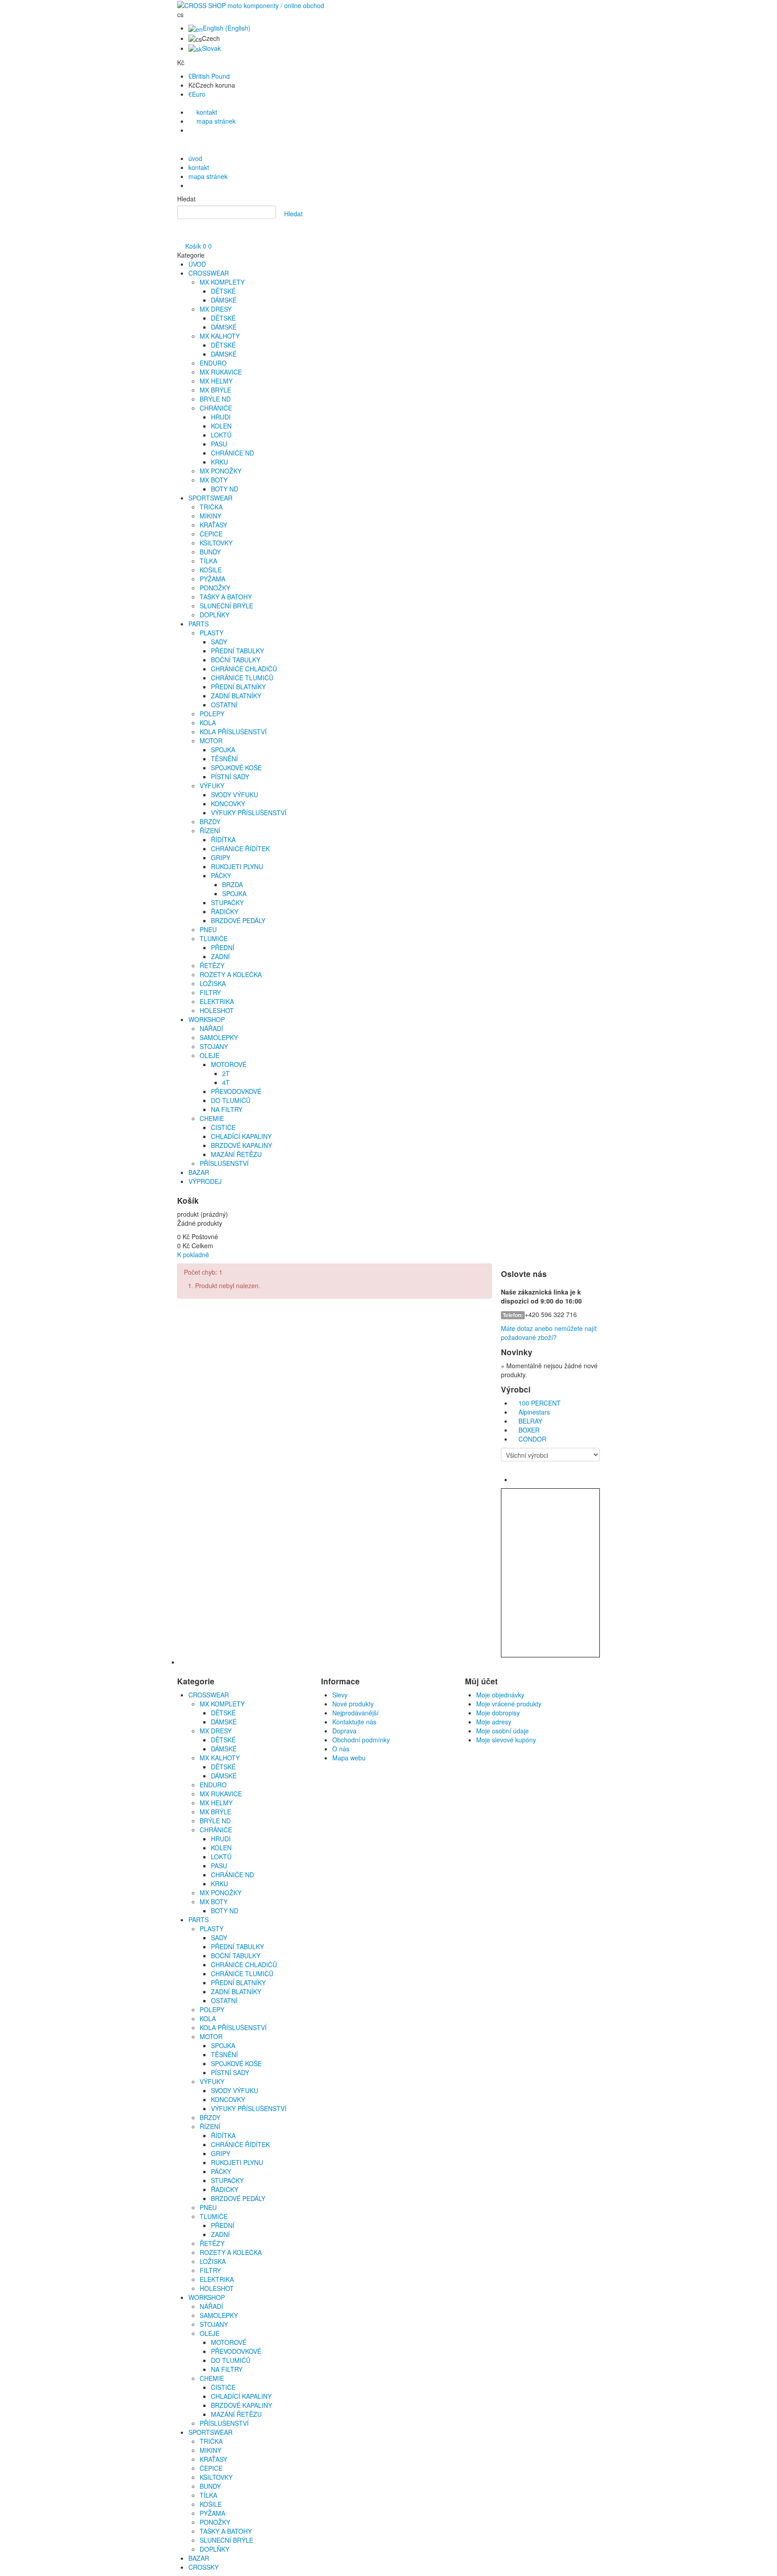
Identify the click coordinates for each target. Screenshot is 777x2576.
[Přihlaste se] (180, 237)
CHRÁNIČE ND (232, 453)
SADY (219, 642)
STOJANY (214, 1046)
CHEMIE (212, 1118)
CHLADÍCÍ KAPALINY (241, 1136)
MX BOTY (214, 480)
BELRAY (530, 1421)
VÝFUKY (212, 786)
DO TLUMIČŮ (231, 1100)
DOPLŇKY (214, 615)
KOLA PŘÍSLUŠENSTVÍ (233, 732)
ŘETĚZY (212, 965)
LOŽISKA (213, 983)
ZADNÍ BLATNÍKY (236, 696)
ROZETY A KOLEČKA (231, 974)
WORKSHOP (207, 1019)
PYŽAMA (212, 579)
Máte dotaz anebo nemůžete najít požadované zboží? (549, 1333)
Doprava (344, 1731)
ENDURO (213, 363)
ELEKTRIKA (217, 1001)
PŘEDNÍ (223, 947)
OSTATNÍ (224, 705)
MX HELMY (216, 381)
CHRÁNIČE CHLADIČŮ (244, 669)
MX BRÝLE (215, 390)
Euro (197, 94)
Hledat (186, 199)
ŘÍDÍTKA (223, 839)
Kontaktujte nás (354, 1722)
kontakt (206, 112)
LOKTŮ (221, 435)
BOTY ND (225, 489)
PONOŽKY (215, 588)
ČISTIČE (223, 1127)
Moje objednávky (500, 1695)
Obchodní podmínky (361, 1740)
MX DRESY (216, 309)
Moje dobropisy (498, 1713)
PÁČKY (221, 875)
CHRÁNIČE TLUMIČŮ (242, 678)
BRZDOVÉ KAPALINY (241, 1145)
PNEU (208, 929)
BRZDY (210, 821)
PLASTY (212, 633)
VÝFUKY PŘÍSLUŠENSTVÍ (249, 813)
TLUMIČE (214, 938)
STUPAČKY (227, 902)
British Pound (209, 76)
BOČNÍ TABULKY (236, 660)
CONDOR (532, 1439)
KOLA (208, 723)
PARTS (199, 624)
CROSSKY (203, 2567)
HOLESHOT (217, 1010)
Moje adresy (494, 1722)
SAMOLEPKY (219, 1037)
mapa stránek (215, 121)
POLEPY (212, 714)
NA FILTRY (227, 1109)
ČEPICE (211, 534)
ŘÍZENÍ (210, 830)
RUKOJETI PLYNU (237, 866)
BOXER (529, 1430)
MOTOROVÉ (229, 1064)
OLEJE (210, 1055)
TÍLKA (208, 561)
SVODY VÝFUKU (234, 795)
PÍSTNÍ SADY (230, 777)
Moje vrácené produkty (509, 1704)
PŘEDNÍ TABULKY (237, 651)
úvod (195, 158)
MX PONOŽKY (221, 471)
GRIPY (221, 857)
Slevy (340, 1695)
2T (226, 1073)
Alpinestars (534, 1412)
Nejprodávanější (355, 1713)
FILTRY (210, 992)
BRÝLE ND (215, 399)
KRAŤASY (213, 525)
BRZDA (232, 884)
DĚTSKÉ (223, 291)
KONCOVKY (228, 804)
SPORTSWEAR (210, 498)
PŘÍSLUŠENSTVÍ (224, 1163)
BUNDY (210, 552)
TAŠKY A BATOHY (226, 597)
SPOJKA (223, 750)
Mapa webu (349, 1758)
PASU (219, 444)
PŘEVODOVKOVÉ (236, 1091)
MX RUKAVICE (221, 372)
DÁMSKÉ (224, 300)
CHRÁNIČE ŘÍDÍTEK (240, 848)
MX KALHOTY (220, 336)
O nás (341, 1749)
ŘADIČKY (225, 911)
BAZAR (199, 1172)
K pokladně (193, 1255)
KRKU (219, 462)
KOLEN (221, 426)
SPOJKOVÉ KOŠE (236, 768)
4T (226, 1082)
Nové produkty (353, 1704)
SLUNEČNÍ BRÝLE (226, 606)
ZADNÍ (220, 956)
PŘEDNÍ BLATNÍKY (238, 687)
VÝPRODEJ (205, 1181)
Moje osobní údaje (502, 1731)
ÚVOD (197, 264)
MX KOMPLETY (222, 282)
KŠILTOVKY (216, 543)
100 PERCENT (540, 1403)
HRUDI (221, 417)
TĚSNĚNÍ (224, 759)
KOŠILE (211, 570)
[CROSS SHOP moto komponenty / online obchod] (251, 4)
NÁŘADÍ (211, 1028)
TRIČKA (211, 507)
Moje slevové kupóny (506, 1740)
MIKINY (210, 516)
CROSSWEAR (209, 273)
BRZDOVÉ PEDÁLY (238, 920)
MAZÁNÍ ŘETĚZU (236, 1154)
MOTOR (211, 741)
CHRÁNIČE (216, 408)
